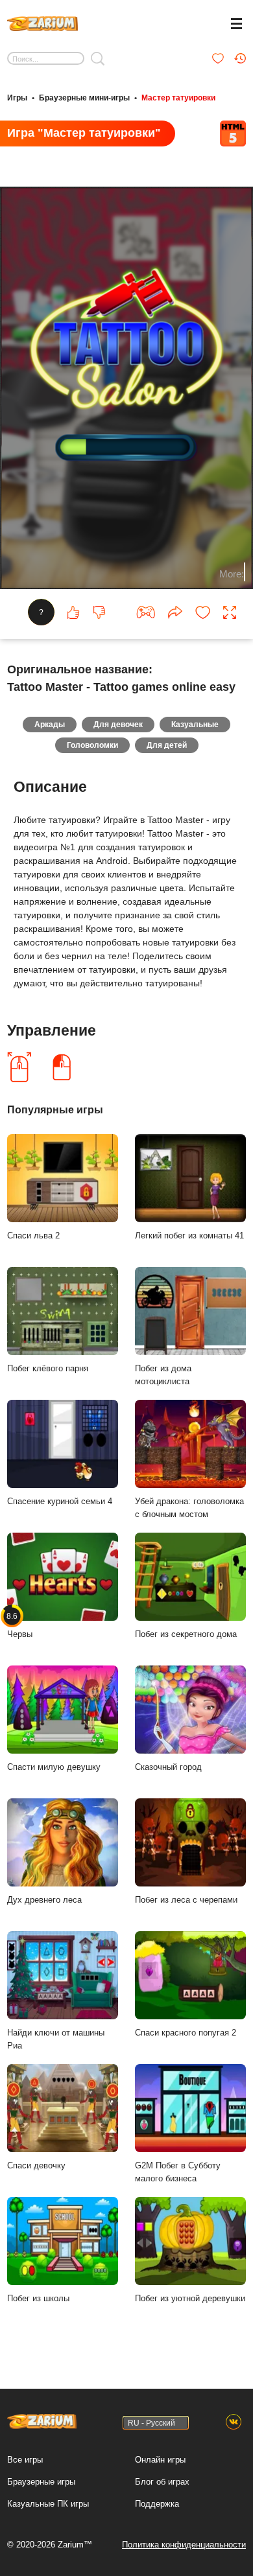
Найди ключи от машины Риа (56, 2039)
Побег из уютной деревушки (190, 2298)
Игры (17, 98)
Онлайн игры (160, 2460)
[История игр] (240, 58)
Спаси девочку (36, 2165)
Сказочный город (168, 1767)
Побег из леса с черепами (186, 1900)
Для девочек (118, 725)
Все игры (25, 2460)
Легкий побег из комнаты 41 (189, 1236)
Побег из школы (38, 2298)
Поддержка (157, 2504)
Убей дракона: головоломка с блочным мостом (189, 1508)
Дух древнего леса (44, 1900)
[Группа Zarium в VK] (234, 2422)
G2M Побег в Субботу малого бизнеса (178, 2172)
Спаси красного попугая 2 (186, 2033)
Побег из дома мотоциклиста (163, 1375)
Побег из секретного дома (186, 1634)
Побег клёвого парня (48, 1368)
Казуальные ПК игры (48, 2504)
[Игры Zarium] (42, 22)
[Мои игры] (218, 58)
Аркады (50, 725)
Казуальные (195, 725)
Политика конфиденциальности (184, 2545)
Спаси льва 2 (33, 1236)
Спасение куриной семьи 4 (60, 1501)
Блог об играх (162, 2482)
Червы (20, 1625)
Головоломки (92, 745)
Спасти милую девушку (54, 1767)
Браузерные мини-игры (84, 98)
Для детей (167, 745)
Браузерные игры (41, 2482)
